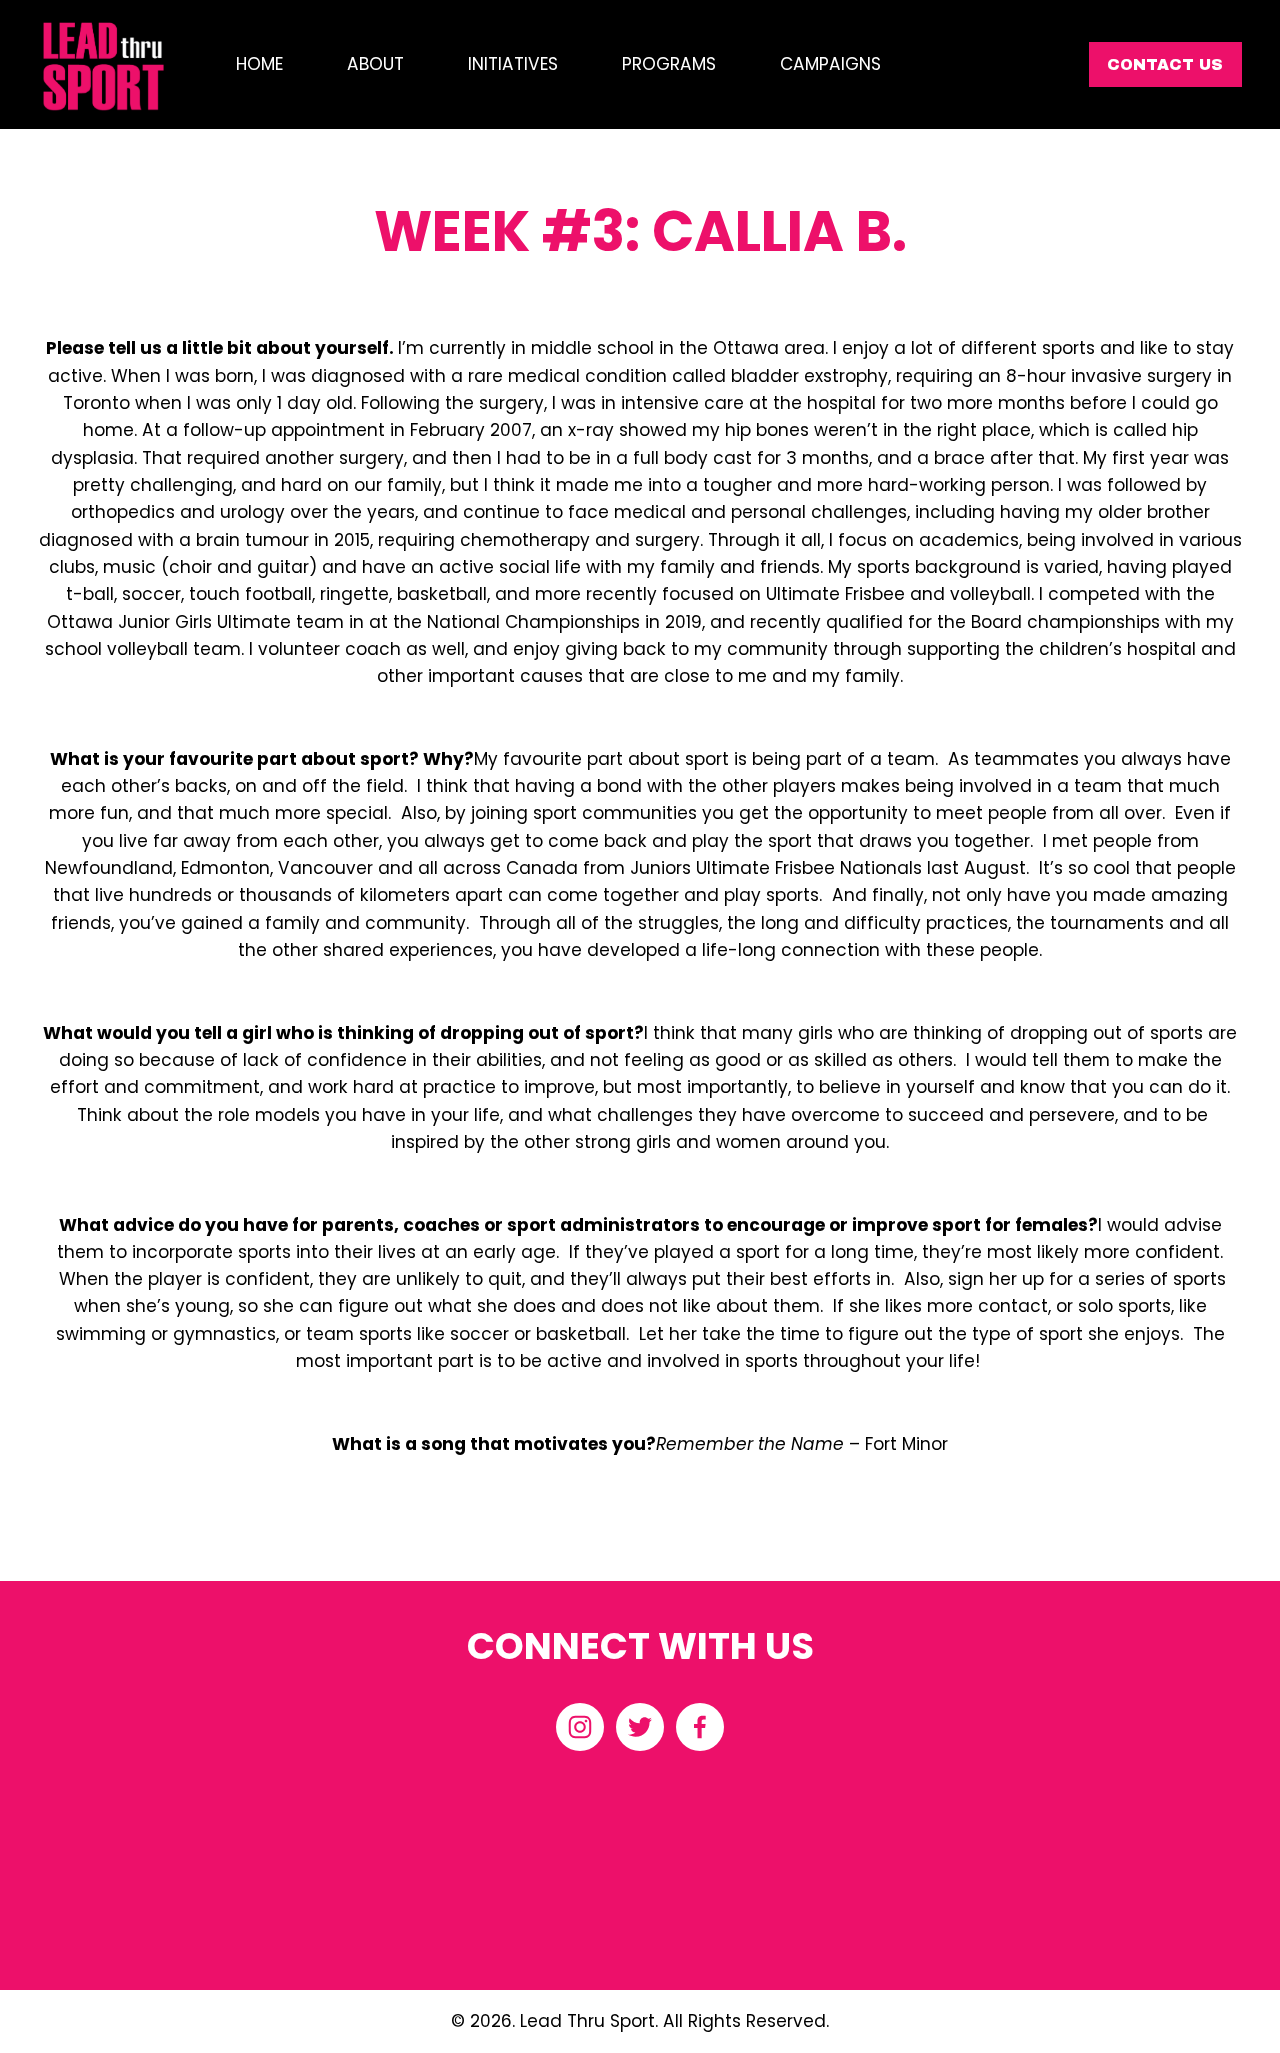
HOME (259, 64)
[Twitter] (640, 1727)
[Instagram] (580, 1727)
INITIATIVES (513, 64)
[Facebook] (700, 1727)
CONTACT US (1165, 64)
